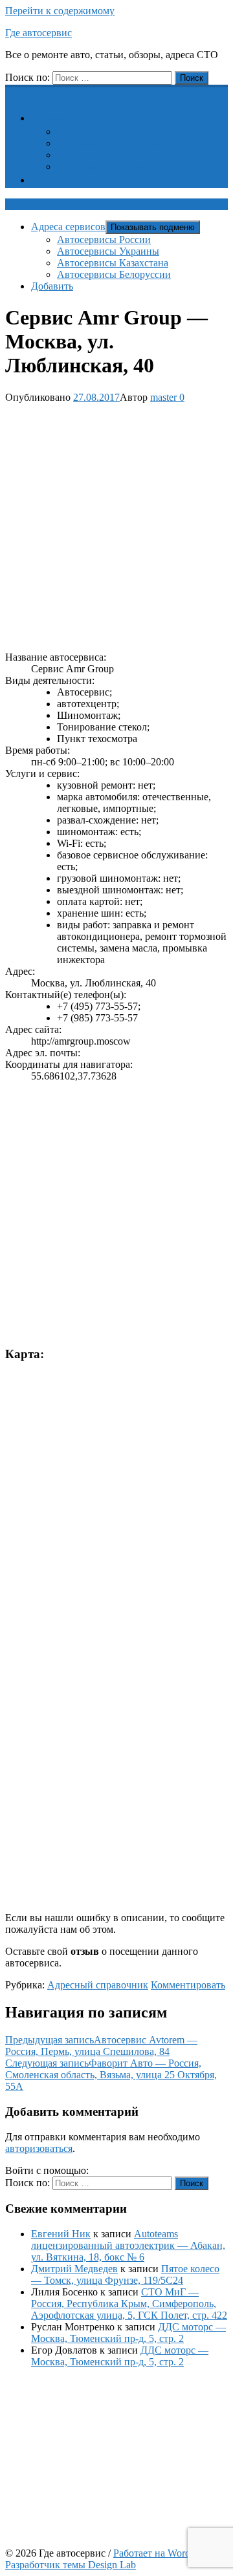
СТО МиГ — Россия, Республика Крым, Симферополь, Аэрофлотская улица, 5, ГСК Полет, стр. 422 (129, 2304)
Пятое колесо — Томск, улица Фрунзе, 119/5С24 (125, 2274)
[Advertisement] (116, 525)
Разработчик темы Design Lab (71, 2565)
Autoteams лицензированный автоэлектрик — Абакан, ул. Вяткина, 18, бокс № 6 (128, 2245)
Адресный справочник (98, 1985)
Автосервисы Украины (108, 143)
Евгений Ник (61, 2234)
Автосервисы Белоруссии (114, 166)
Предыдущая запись (101, 2046)
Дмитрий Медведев (74, 2269)
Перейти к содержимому (60, 11)
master (163, 397)
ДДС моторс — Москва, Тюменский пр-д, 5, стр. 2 (128, 2333)
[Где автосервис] (13, 91)
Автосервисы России (104, 132)
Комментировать (188, 1985)
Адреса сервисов (76, 118)
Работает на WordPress (162, 2553)
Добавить (60, 180)
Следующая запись (111, 2075)
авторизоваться (39, 2148)
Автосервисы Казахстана (113, 155)
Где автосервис (39, 33)
